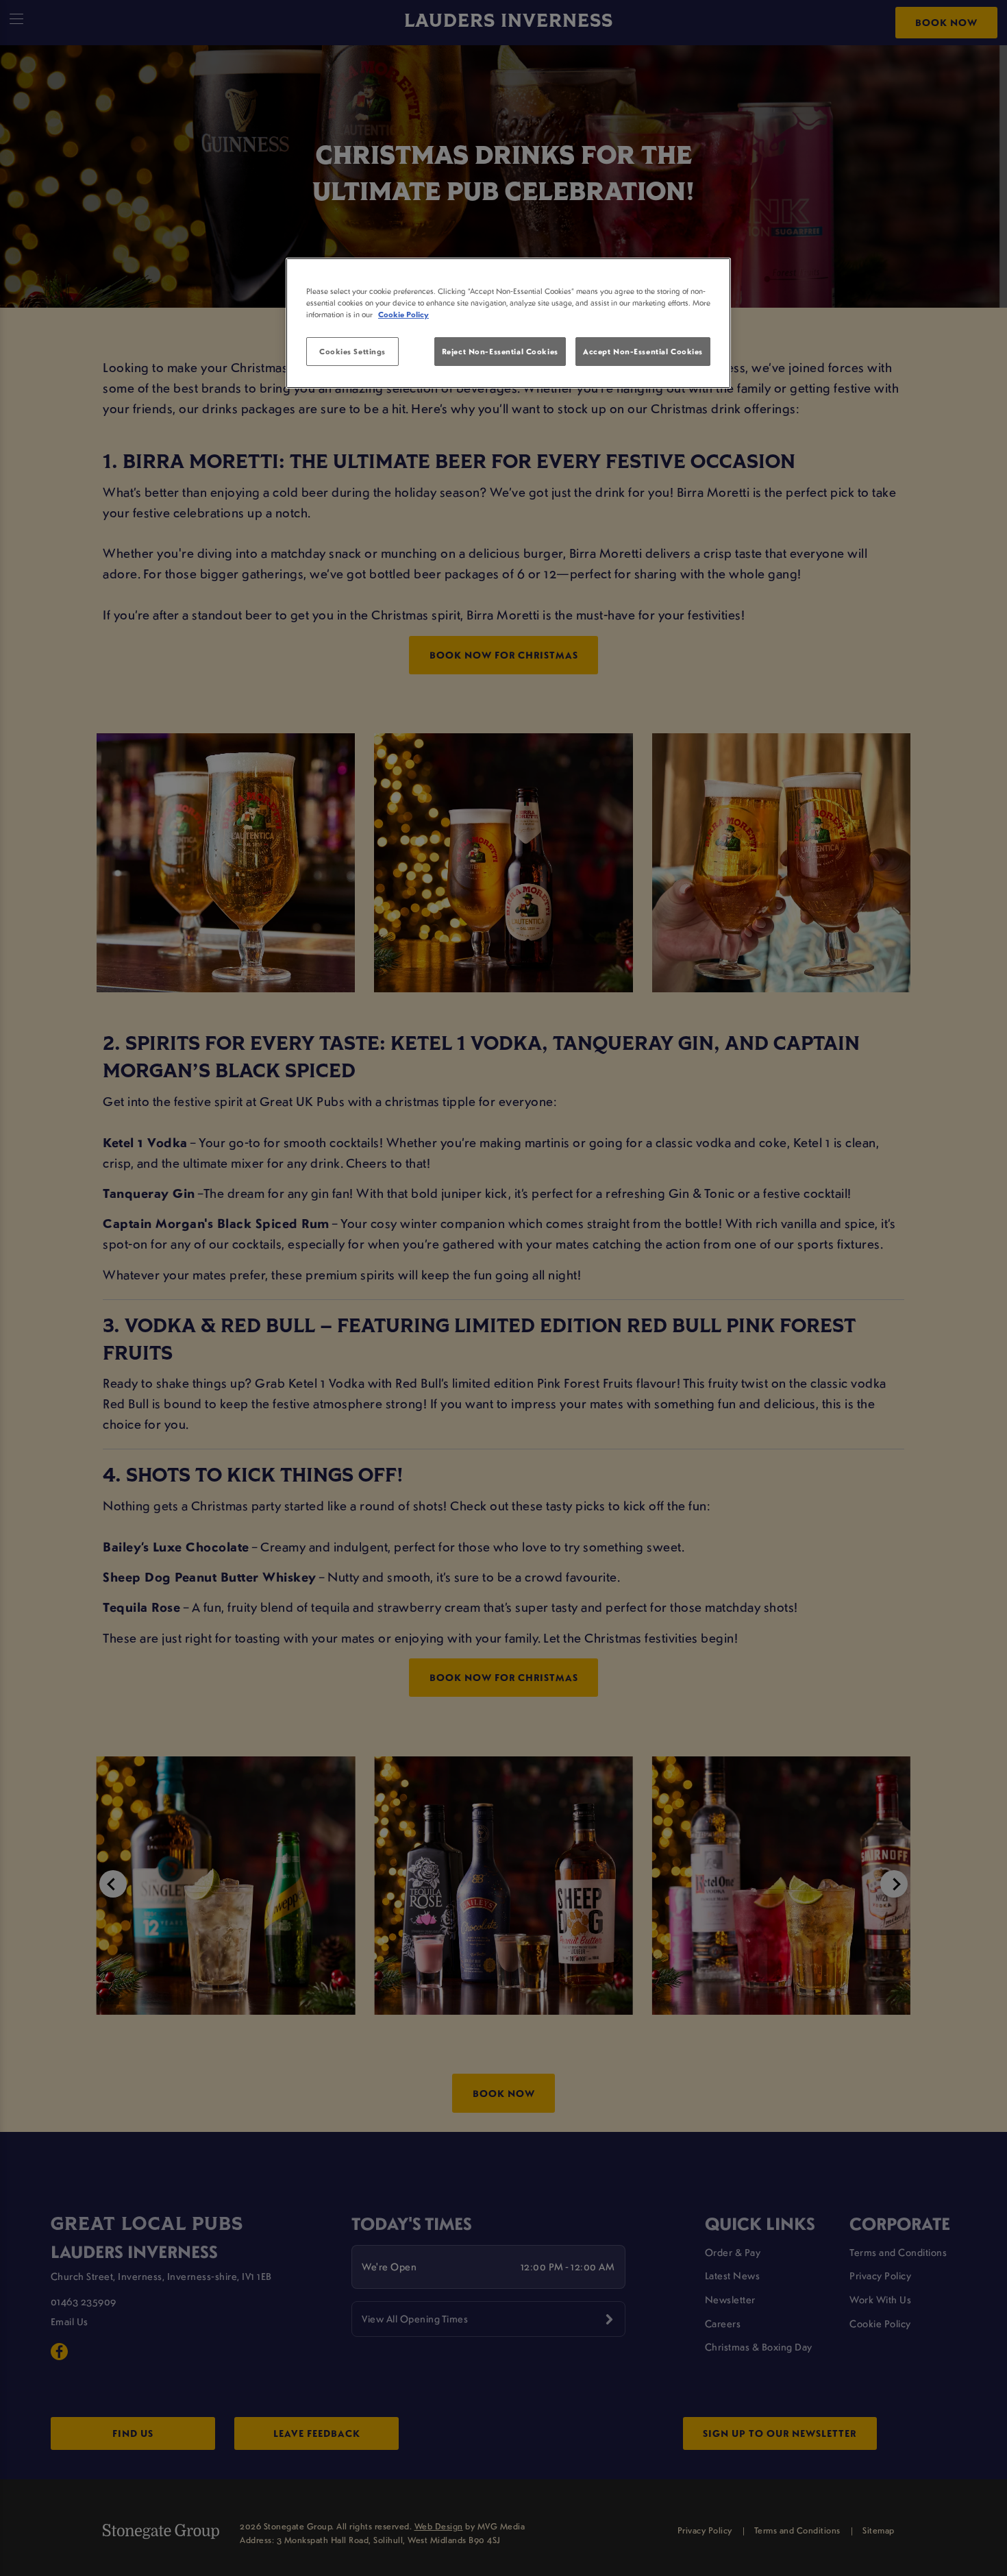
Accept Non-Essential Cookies (643, 351)
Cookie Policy (403, 314)
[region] (508, 323)
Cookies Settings (352, 351)
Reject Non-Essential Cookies (500, 351)
